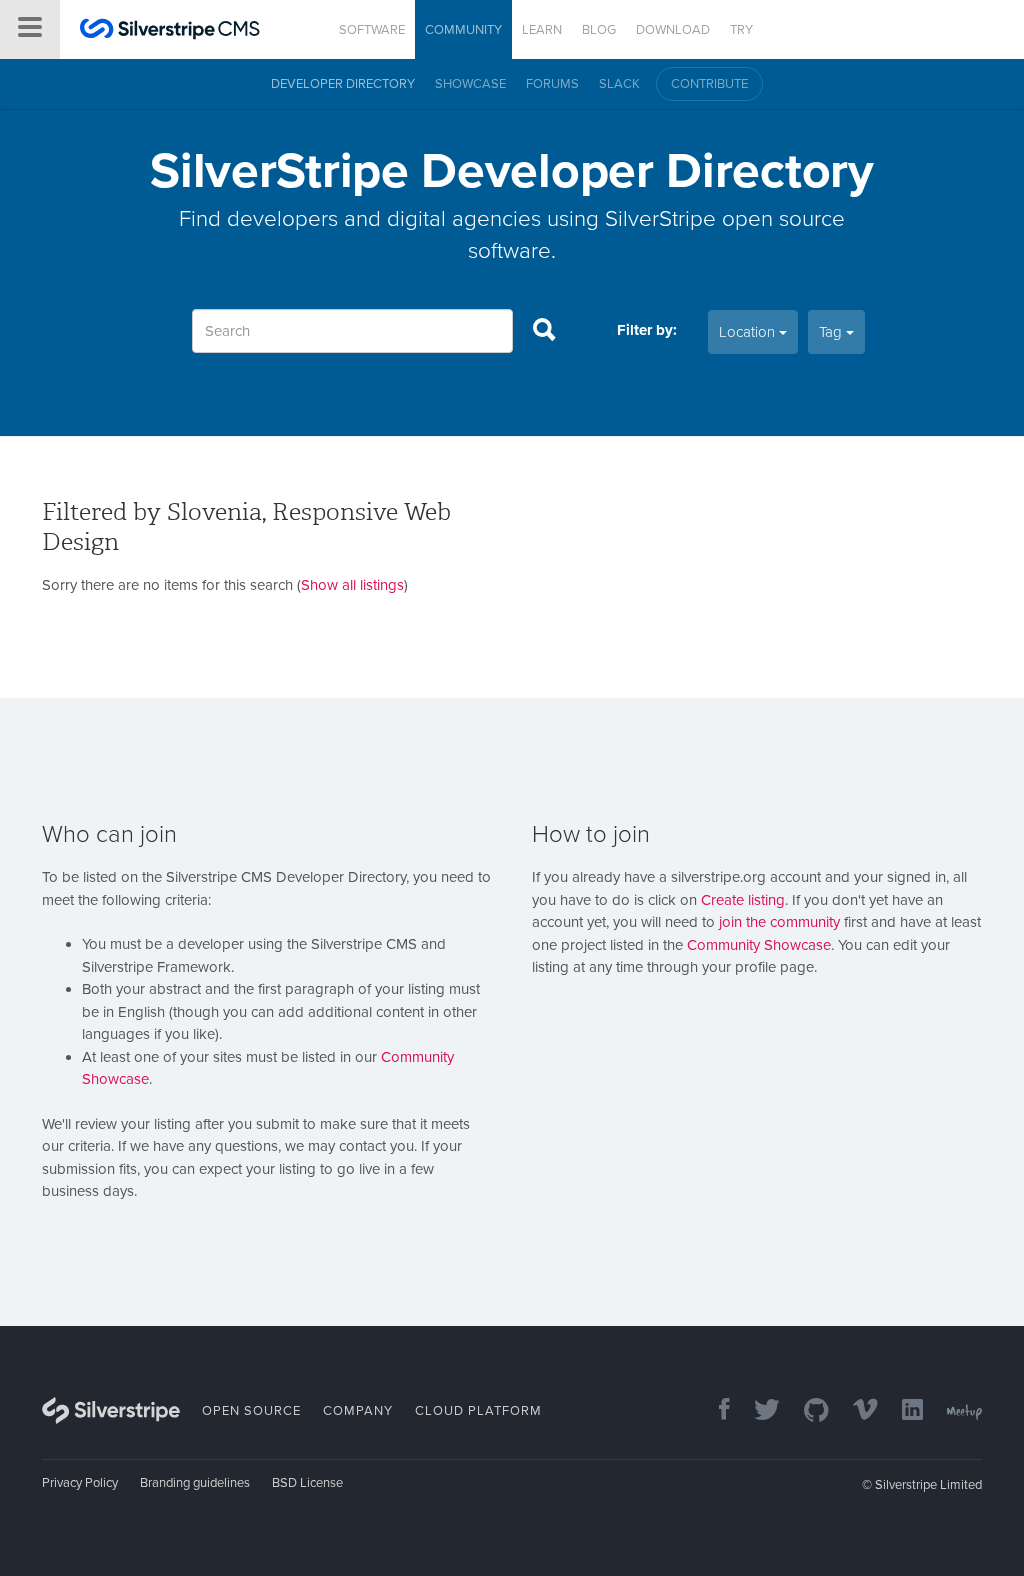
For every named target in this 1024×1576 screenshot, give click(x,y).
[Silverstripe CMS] (170, 31)
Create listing (743, 900)
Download (673, 30)
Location (749, 332)
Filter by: (647, 330)
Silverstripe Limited (928, 1485)
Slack (619, 84)
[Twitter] (757, 1411)
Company (358, 1411)
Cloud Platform (478, 1411)
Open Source (251, 1411)
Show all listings (352, 585)
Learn (542, 30)
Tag (832, 332)
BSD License (307, 1483)
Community (463, 30)
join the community (779, 922)
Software (372, 30)
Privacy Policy (80, 1483)
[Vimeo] (855, 1411)
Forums (552, 84)
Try (741, 30)
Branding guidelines (195, 1483)
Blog (599, 30)
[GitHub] (806, 1411)
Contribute (709, 84)
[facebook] (714, 1411)
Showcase (470, 84)
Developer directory (343, 84)
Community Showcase (759, 945)
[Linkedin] (902, 1411)
